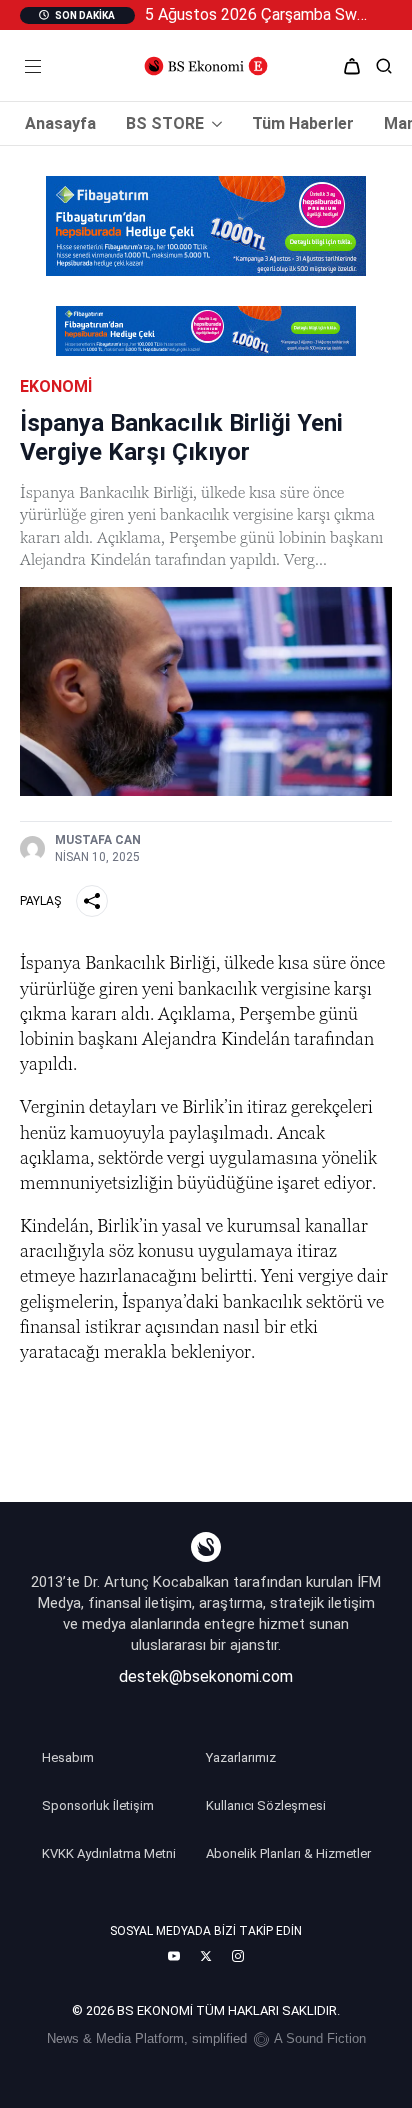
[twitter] (206, 1956)
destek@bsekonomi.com (206, 1676)
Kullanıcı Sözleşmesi (266, 1805)
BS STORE (165, 124)
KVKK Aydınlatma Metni (109, 1853)
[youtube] (174, 1956)
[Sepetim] (352, 66)
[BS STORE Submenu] (213, 124)
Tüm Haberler (303, 124)
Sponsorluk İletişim (98, 1805)
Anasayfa (60, 124)
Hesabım (68, 1757)
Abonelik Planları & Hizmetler (288, 1853)
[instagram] (238, 1956)
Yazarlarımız (241, 1757)
